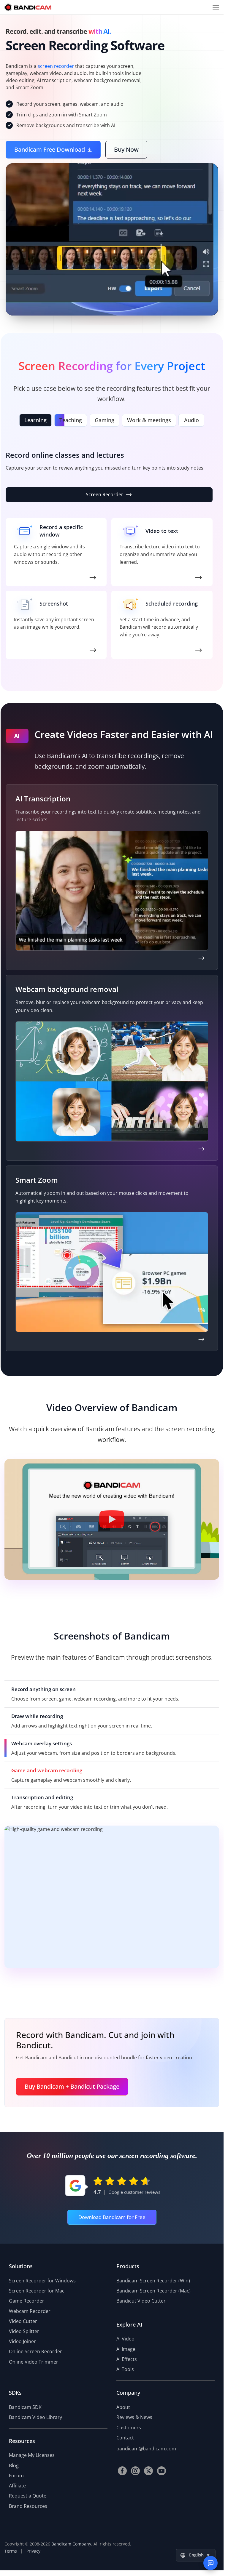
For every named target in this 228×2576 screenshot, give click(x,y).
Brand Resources (28, 2506)
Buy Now (126, 149)
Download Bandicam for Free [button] (112, 2217)
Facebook (122, 2471)
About (123, 2407)
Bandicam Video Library (35, 2417)
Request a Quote (28, 2496)
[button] (112, 1519)
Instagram (135, 2471)
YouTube (161, 2471)
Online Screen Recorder (35, 2351)
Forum (16, 2476)
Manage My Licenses (32, 2455)
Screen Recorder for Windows (42, 2281)
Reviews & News (134, 2417)
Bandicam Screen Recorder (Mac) (153, 2291)
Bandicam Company (71, 2544)
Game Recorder (104, 494)
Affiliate (17, 2486)
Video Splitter (24, 2331)
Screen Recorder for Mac (37, 2291)
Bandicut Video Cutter (141, 2301)
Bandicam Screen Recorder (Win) (153, 2281)
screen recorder (56, 66)
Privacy (33, 2551)
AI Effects (127, 2359)
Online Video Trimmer (34, 2362)
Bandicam (28, 7)
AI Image (126, 2349)
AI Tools (125, 2369)
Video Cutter (23, 2321)
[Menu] (216, 7)
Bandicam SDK (25, 2407)
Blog (14, 2465)
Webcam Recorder (30, 2311)
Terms (11, 2551)
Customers (129, 2428)
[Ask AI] (210, 2563)
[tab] (35, 420)
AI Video (125, 2339)
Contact (125, 2438)
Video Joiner (22, 2341)
